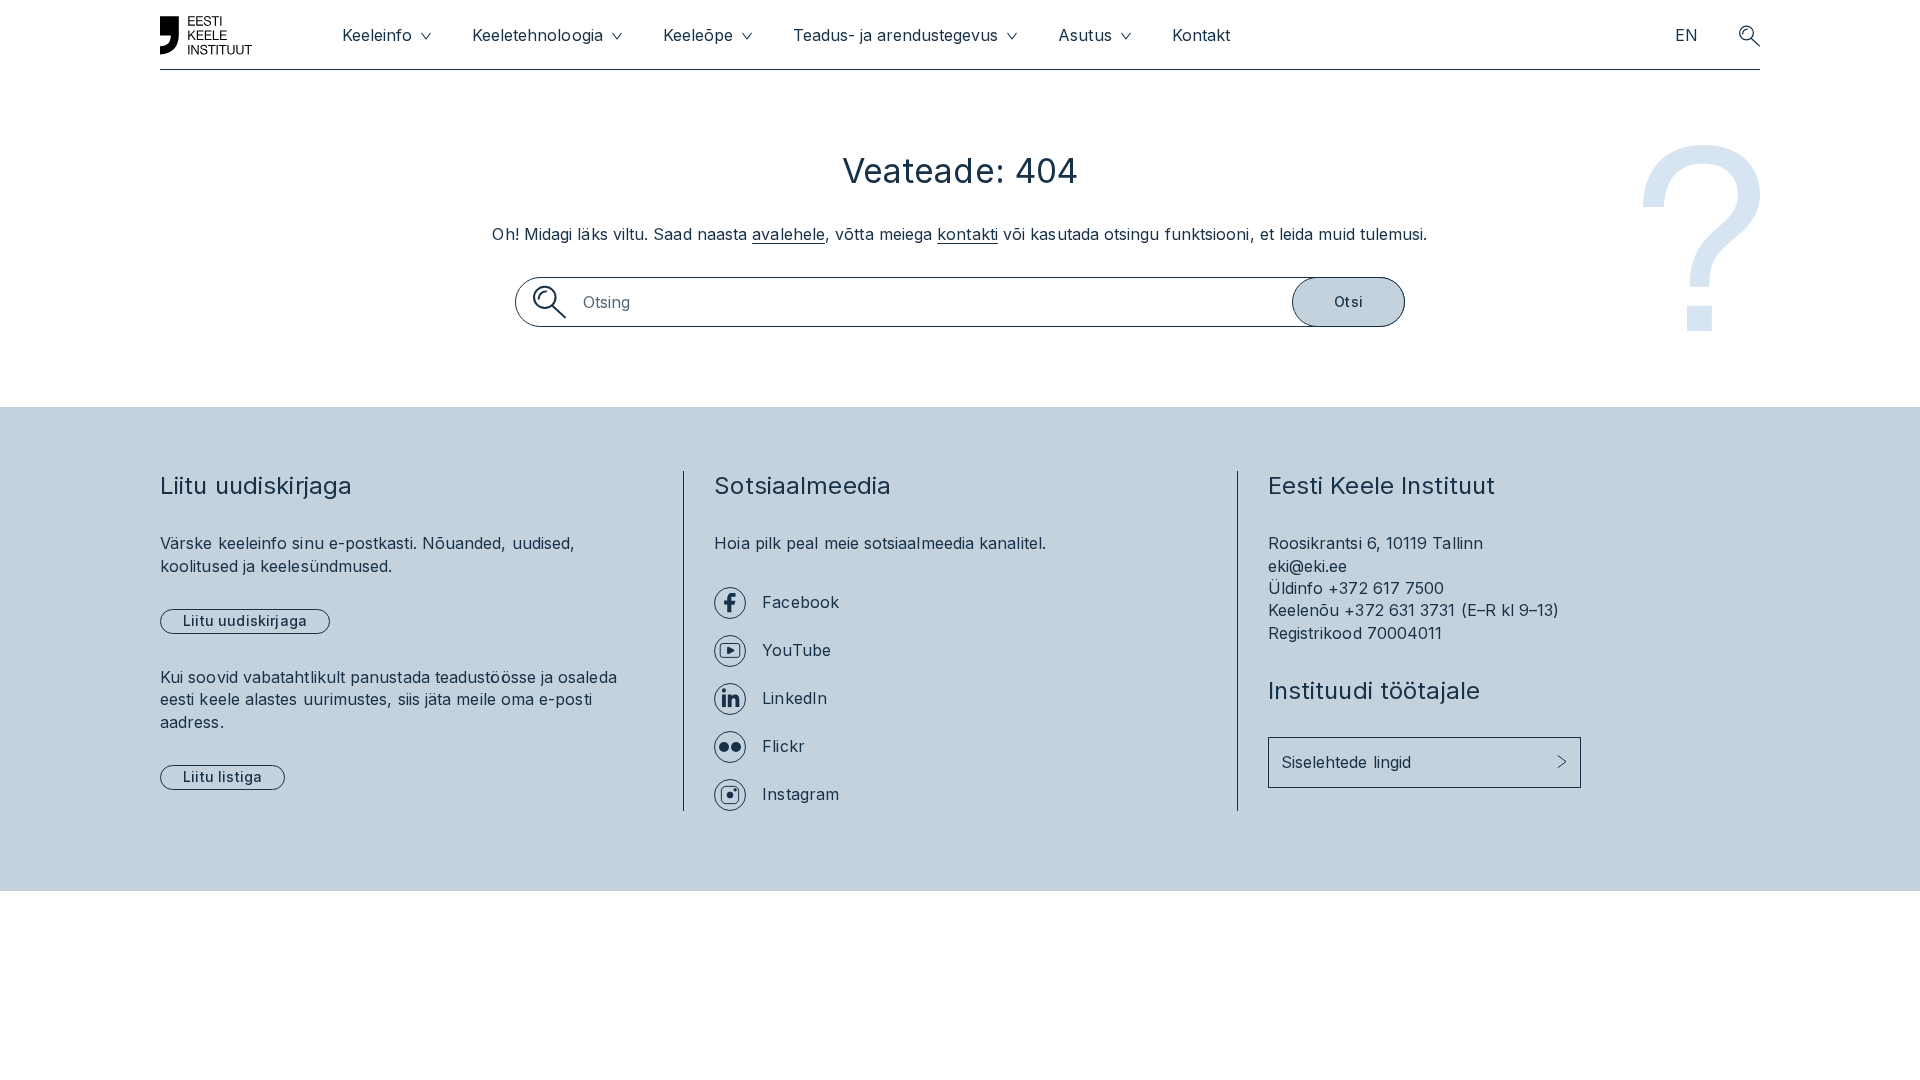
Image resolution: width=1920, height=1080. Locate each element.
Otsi (1348, 301)
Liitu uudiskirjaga (245, 620)
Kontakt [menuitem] (1201, 35)
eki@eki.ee (1308, 566)
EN (1686, 35)
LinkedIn (794, 698)
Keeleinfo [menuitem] (377, 35)
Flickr (783, 746)
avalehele (788, 234)
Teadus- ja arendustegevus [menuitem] (896, 35)
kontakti (967, 234)
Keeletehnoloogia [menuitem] (537, 35)
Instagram (800, 794)
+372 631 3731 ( (1405, 610)
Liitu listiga (222, 776)
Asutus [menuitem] (1084, 35)
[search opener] (1749, 36)
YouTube (796, 650)
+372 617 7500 (1386, 588)
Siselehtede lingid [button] (1346, 762)
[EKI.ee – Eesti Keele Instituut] (206, 36)
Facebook (800, 602)
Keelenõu (1304, 610)
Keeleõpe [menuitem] (698, 35)
